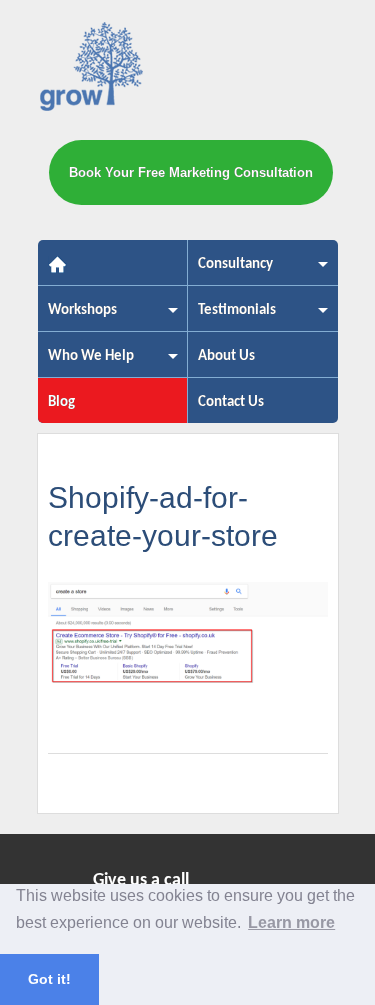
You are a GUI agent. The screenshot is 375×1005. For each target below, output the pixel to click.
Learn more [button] (291, 922)
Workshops (77, 316)
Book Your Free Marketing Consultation (191, 172)
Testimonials (232, 316)
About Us (226, 356)
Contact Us (231, 402)
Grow (92, 70)
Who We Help (86, 362)
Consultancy (230, 270)
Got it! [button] (49, 979)
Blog (61, 402)
